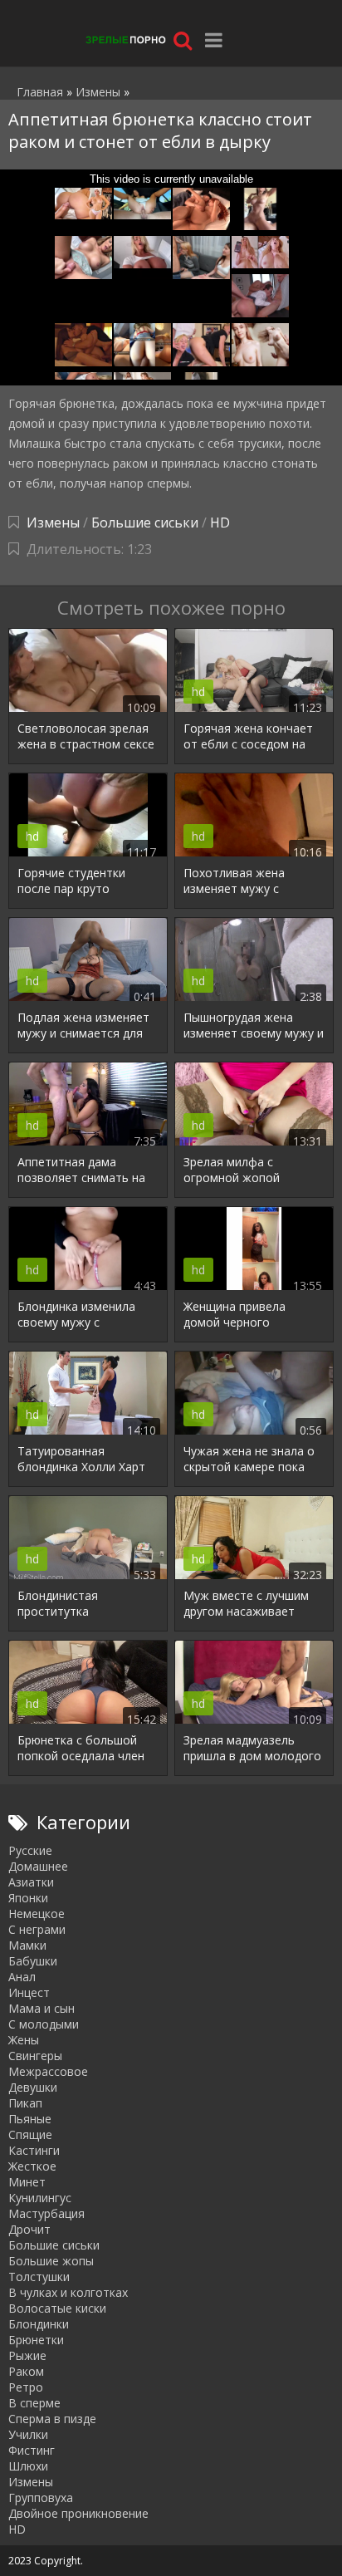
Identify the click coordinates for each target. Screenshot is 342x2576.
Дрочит (29, 2229)
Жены (24, 2040)
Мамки (27, 1945)
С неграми (37, 1929)
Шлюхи (28, 2466)
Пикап (25, 2103)
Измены (53, 523)
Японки (28, 1898)
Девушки (33, 2087)
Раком (26, 2371)
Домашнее (38, 1866)
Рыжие (27, 2355)
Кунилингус (40, 2198)
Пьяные (30, 2119)
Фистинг (32, 2450)
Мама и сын (42, 2008)
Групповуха (41, 2497)
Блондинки (39, 2324)
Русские (30, 1850)
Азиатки (31, 1882)
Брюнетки (36, 2340)
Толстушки (39, 2277)
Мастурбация (46, 2213)
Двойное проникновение (78, 2513)
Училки (28, 2434)
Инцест (29, 1992)
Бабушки (33, 1961)
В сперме (34, 2403)
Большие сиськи (145, 523)
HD (220, 523)
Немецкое (37, 1914)
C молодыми (44, 2024)
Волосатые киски (57, 2308)
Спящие (30, 2134)
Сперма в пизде (52, 2419)
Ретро (26, 2387)
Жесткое (32, 2166)
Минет (27, 2182)
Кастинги (34, 2150)
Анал (22, 1977)
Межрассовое (48, 2071)
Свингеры (35, 2056)
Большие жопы (51, 2261)
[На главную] (125, 39)
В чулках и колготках (68, 2292)
